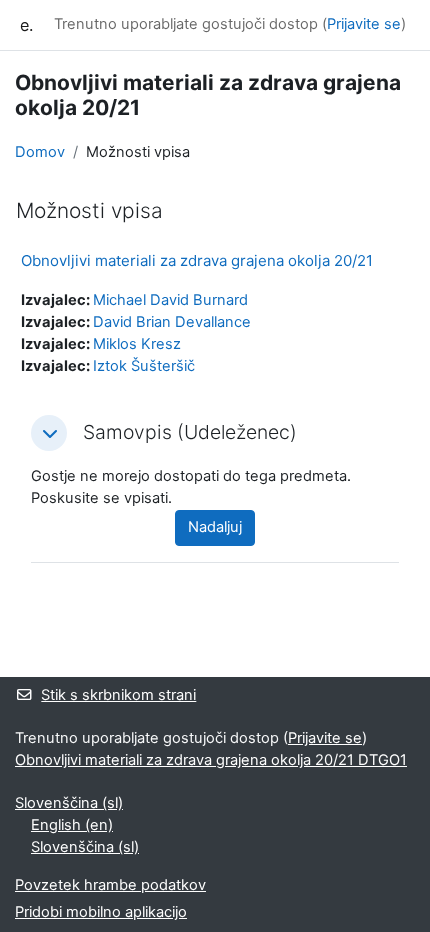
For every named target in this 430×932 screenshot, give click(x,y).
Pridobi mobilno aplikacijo (101, 912)
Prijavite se (364, 24)
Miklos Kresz (137, 344)
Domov (40, 152)
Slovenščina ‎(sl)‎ (69, 803)
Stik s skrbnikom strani (118, 695)
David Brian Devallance (172, 322)
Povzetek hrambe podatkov (110, 885)
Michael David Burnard (170, 300)
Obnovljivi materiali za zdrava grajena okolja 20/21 (197, 260)
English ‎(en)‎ (72, 825)
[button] (49, 433)
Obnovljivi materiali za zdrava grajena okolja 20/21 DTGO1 (211, 760)
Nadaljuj (215, 527)
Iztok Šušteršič (144, 366)
